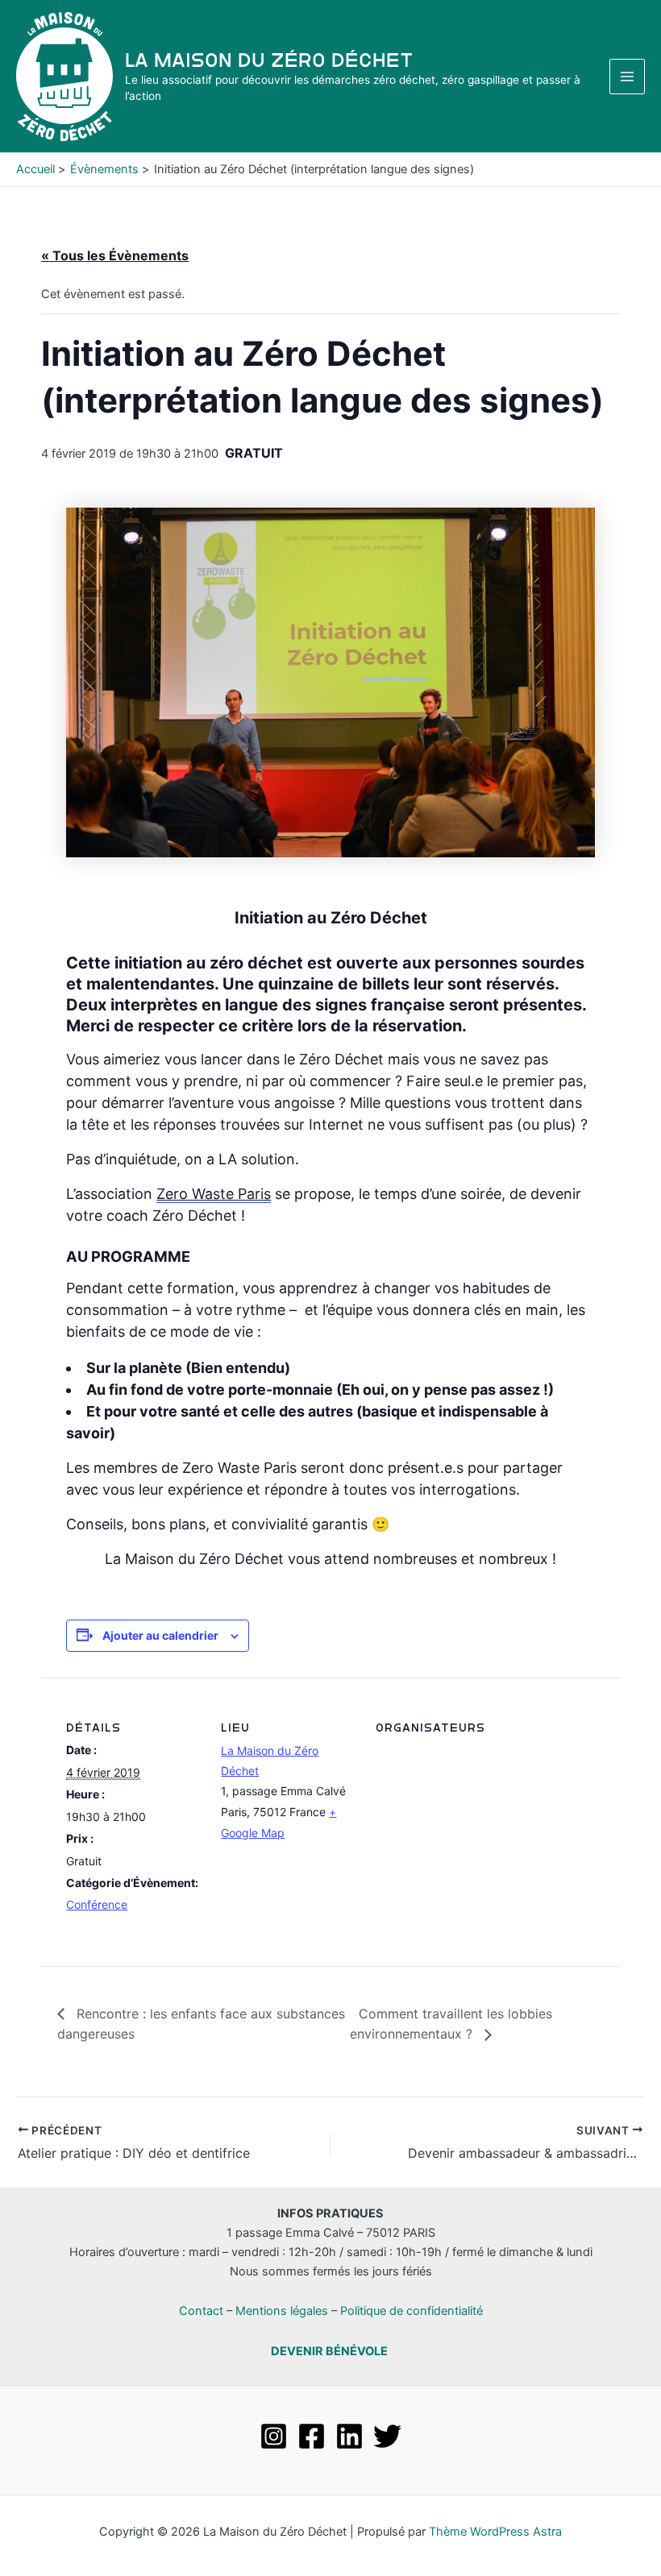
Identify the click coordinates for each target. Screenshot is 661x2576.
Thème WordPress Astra (495, 2532)
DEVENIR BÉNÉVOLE (329, 2351)
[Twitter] (387, 2436)
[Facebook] (312, 2436)
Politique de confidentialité (412, 2311)
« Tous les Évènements (115, 255)
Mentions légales (282, 2311)
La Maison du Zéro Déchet (269, 60)
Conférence (97, 1904)
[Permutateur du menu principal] (627, 77)
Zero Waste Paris (214, 1194)
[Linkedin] (349, 2436)
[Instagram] (274, 2436)
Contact (201, 2311)
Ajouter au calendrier (160, 1635)
